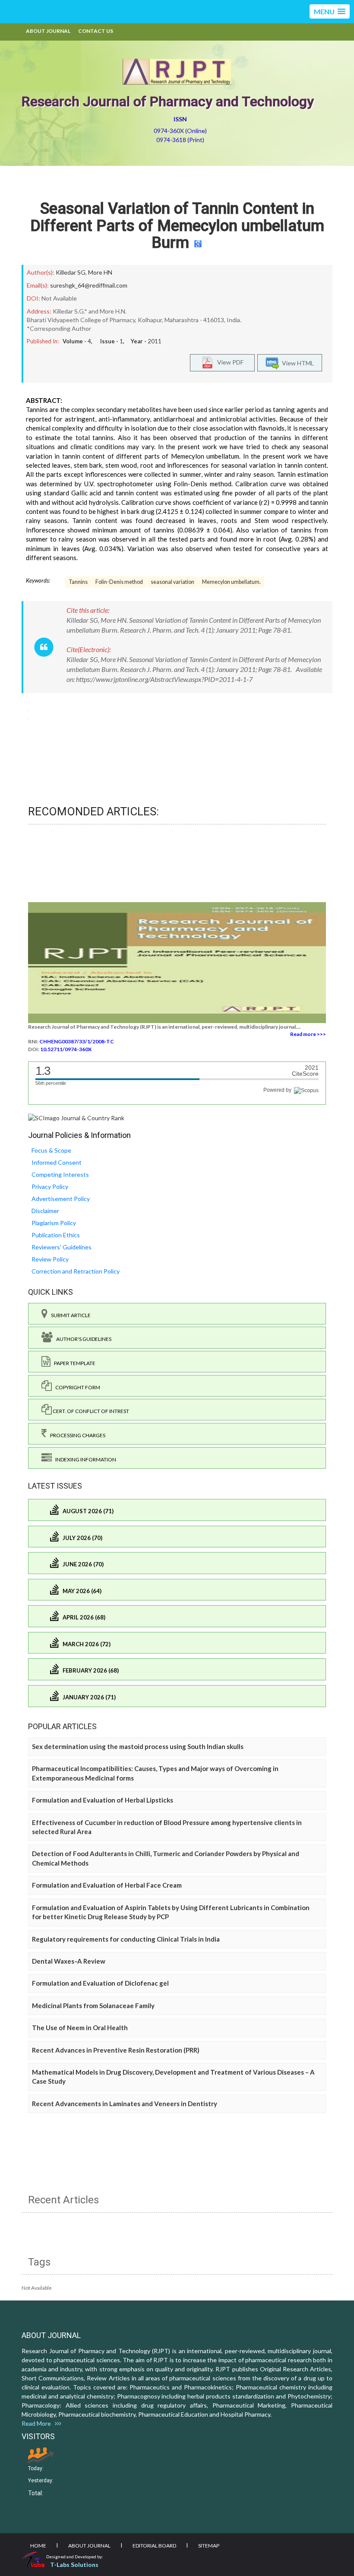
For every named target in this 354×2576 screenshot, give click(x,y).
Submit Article (69, 1315)
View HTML (297, 363)
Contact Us (96, 31)
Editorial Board (154, 2546)
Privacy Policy (50, 1187)
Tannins (78, 582)
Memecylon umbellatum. (231, 582)
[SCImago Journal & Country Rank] (76, 1117)
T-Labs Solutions (74, 2565)
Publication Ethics (56, 1235)
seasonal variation (172, 582)
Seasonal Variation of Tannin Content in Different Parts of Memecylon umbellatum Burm (177, 226)
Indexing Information (84, 1459)
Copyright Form (76, 1387)
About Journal (48, 31)
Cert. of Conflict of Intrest (90, 1411)
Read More (38, 2423)
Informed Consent (57, 1162)
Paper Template (73, 1363)
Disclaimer (45, 1211)
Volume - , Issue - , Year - (112, 341)
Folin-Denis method (119, 582)
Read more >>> (308, 1034)
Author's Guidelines (82, 1339)
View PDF (228, 362)
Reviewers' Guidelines (62, 1247)
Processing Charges (76, 1435)
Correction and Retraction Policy (76, 1271)
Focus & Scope (51, 1150)
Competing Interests (60, 1174)
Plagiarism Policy (54, 1223)
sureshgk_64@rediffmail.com (89, 285)
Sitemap (209, 2546)
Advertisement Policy (61, 1199)
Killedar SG (71, 272)
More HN (100, 272)
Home (38, 2546)
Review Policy (50, 1259)
